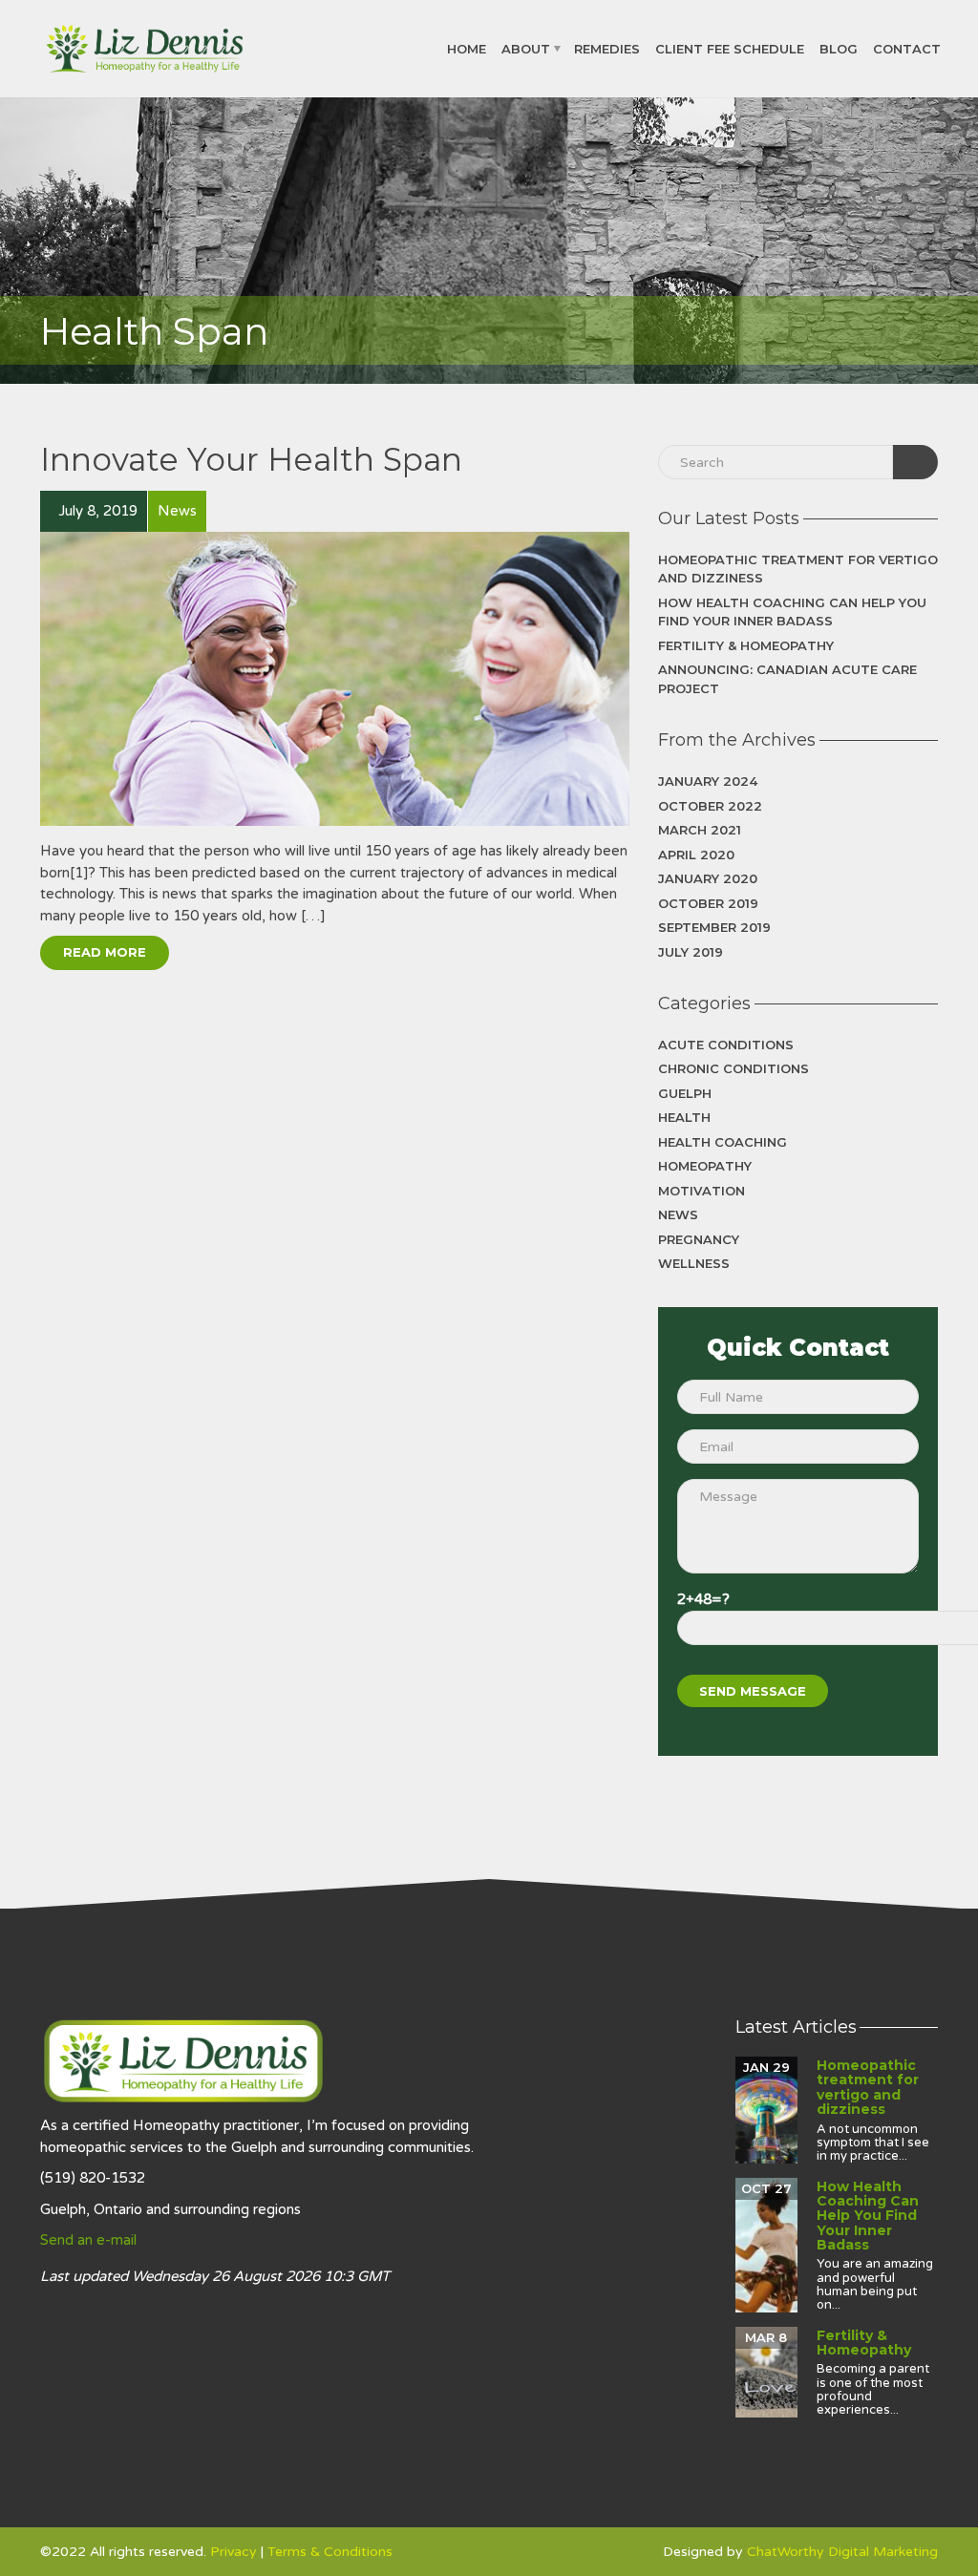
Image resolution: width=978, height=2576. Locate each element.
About (526, 48)
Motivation (702, 1191)
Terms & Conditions (330, 2552)
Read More (105, 952)
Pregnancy (699, 1239)
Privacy (234, 2552)
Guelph (685, 1093)
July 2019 (691, 952)
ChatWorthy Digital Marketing (842, 2552)
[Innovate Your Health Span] (335, 679)
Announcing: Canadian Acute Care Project (787, 679)
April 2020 (696, 855)
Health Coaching (723, 1142)
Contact (907, 48)
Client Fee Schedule (730, 48)
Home (467, 48)
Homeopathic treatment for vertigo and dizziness (798, 569)
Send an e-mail (88, 2240)
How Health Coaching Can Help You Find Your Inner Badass (792, 612)
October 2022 (710, 806)
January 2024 (708, 781)
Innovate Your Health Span (251, 459)
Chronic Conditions (733, 1068)
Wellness (694, 1263)
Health (684, 1117)
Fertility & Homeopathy (746, 645)
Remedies (607, 48)
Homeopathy (705, 1166)
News (678, 1214)
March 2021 (700, 830)
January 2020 (708, 878)
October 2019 (708, 903)
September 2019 (714, 927)
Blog (839, 48)
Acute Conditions (726, 1045)
